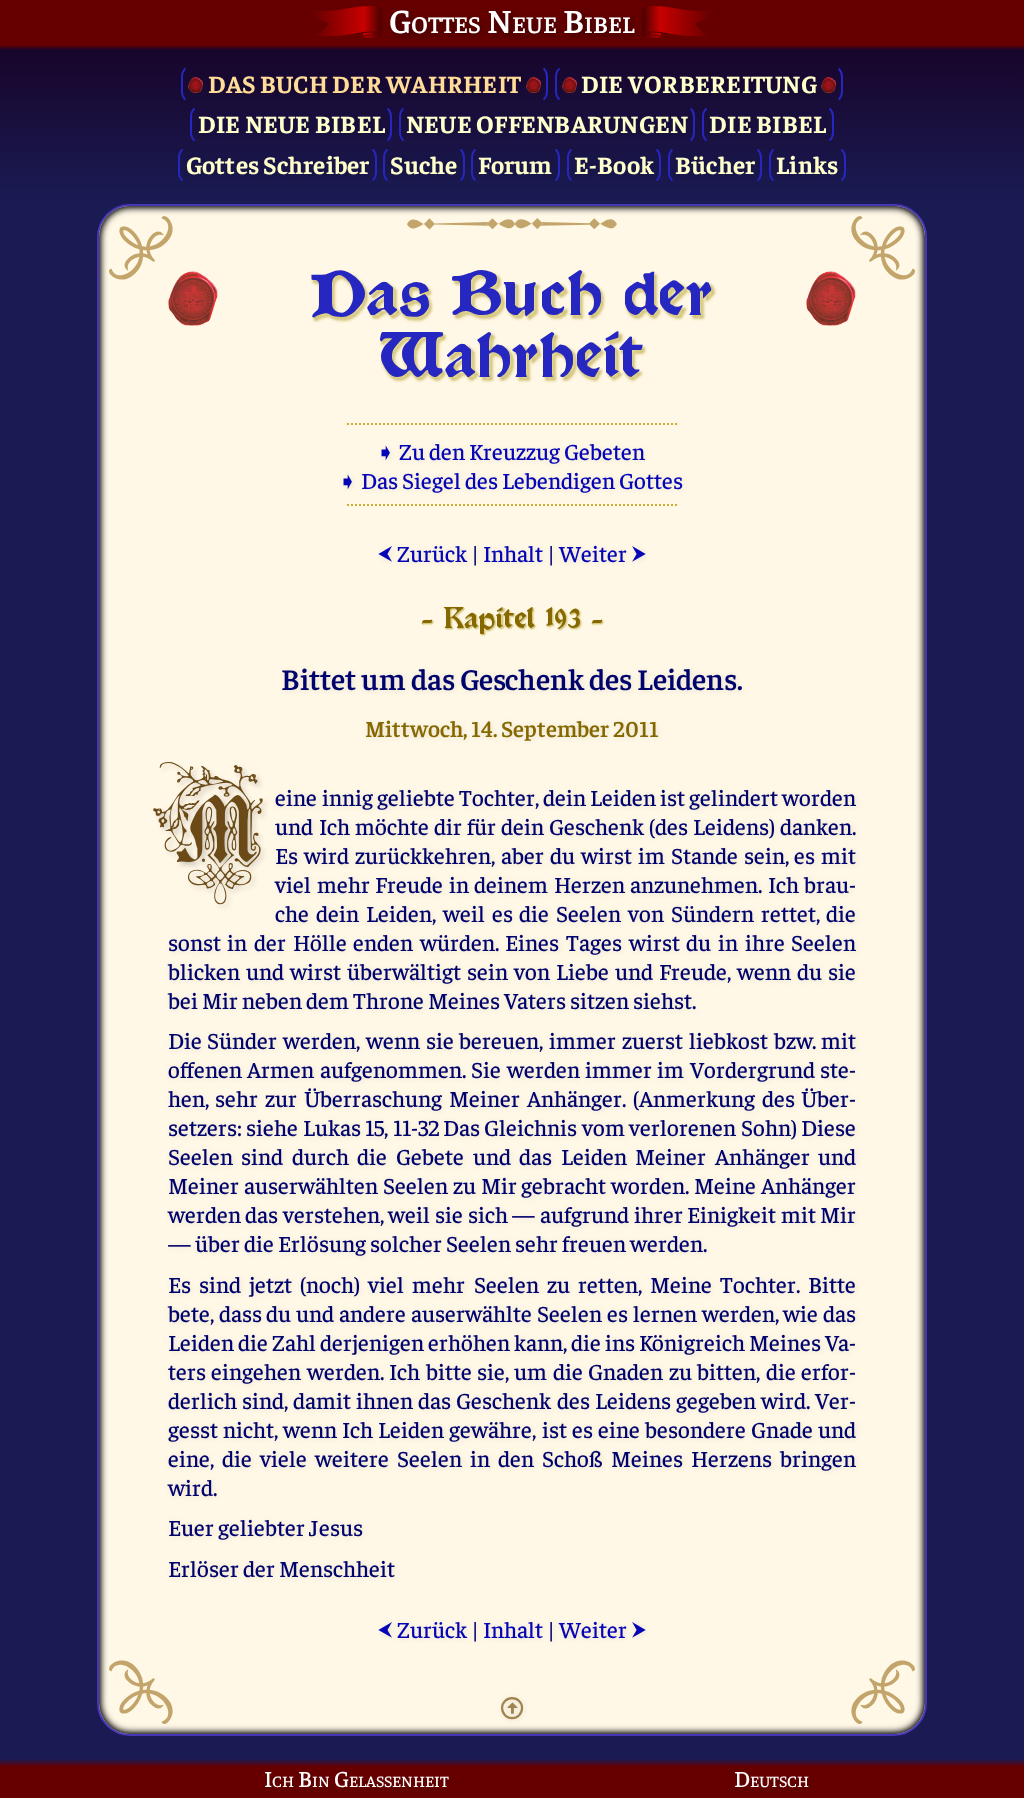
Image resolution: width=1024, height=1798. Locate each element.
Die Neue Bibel (292, 122)
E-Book (614, 163)
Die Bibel (767, 122)
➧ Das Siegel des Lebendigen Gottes (512, 479)
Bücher (715, 163)
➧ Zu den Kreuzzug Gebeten (512, 450)
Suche (423, 163)
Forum (515, 163)
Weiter (603, 552)
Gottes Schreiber (278, 163)
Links (807, 163)
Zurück (422, 552)
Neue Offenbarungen (547, 122)
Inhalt (513, 552)
